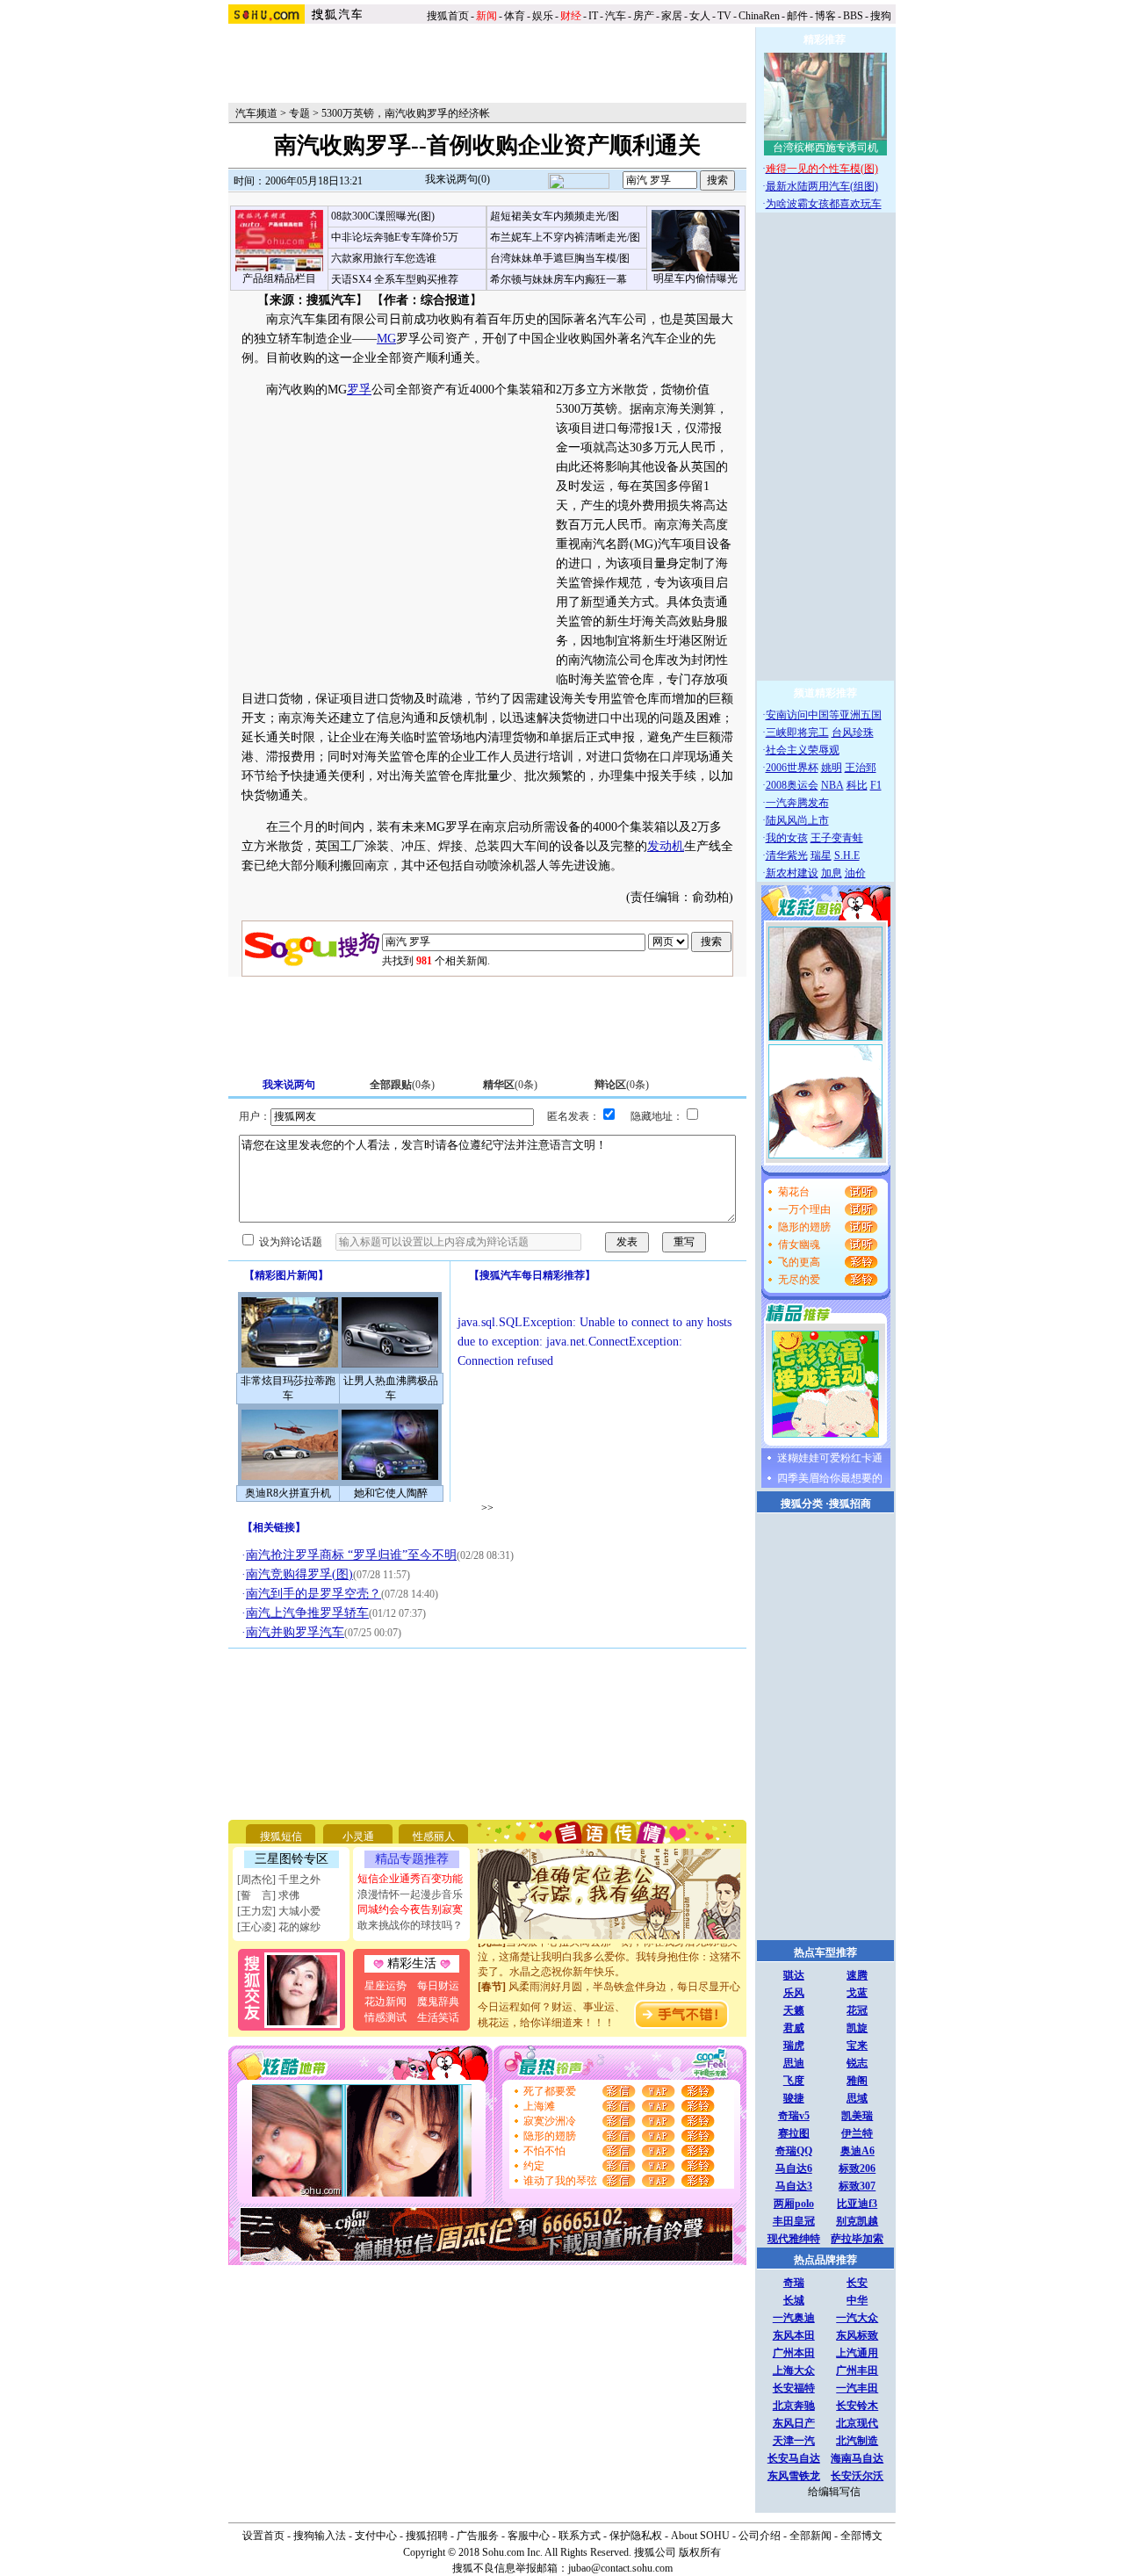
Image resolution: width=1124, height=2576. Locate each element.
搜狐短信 (281, 1836)
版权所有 (700, 2552)
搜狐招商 (850, 1504)
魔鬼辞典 (438, 2002)
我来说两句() (458, 179)
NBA (832, 785)
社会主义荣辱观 (803, 750)
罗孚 (359, 390)
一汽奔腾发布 (797, 803)
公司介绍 (760, 2536)
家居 (672, 16)
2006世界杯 (792, 768)
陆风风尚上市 (797, 820)
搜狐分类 (802, 1504)
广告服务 (478, 2536)
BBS (853, 16)
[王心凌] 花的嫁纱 (279, 1927)
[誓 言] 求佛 (268, 1895)
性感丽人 (434, 1836)
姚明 (832, 768)
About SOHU (700, 2536)
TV (724, 16)
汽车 (616, 16)
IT (593, 16)
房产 (644, 16)
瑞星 (821, 855)
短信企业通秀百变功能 (410, 1879)
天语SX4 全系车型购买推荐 (395, 279)
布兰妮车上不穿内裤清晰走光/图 (565, 237)
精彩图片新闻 (286, 1275)
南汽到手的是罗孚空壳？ (313, 1594)
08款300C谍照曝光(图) (383, 216)
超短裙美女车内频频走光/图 (555, 216)
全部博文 (861, 2536)
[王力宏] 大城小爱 (279, 1911)
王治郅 (861, 768)
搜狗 (882, 16)
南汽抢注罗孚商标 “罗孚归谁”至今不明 (351, 1555)
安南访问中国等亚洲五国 (824, 715)
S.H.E (847, 855)
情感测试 (385, 2017)
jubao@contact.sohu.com (620, 2568)
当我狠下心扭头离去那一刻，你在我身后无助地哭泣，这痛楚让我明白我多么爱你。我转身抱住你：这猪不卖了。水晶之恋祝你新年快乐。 (609, 1945)
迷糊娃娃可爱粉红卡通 (830, 1458)
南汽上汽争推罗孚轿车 (307, 1613)
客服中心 (529, 2536)
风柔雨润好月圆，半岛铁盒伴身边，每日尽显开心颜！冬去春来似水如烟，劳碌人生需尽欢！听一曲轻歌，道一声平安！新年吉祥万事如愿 (609, 1989)
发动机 (666, 846)
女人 (700, 16)
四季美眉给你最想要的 (830, 1478)
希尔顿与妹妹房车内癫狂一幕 (558, 279)
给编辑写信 (834, 2492)
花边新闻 (385, 2002)
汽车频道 (256, 113)
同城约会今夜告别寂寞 (410, 1909)
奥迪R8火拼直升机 (288, 1493)
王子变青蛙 (837, 838)
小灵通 (358, 1836)
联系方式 (580, 2536)
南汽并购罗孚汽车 (295, 1632)
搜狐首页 (448, 16)
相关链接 (274, 1527)
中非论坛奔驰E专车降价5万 (395, 237)
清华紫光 (787, 855)
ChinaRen (759, 16)
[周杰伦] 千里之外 (279, 1880)
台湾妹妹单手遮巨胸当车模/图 (560, 258)
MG (386, 339)
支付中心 (376, 2536)
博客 (825, 16)
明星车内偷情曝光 (695, 278)
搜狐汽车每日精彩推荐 (532, 1275)
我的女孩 (787, 838)
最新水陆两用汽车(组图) (822, 186)
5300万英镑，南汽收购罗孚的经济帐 (406, 113)
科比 (857, 785)
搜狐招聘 (427, 2536)
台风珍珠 (853, 732)
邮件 (797, 16)
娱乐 (543, 16)
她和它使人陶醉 (391, 1493)
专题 (299, 113)
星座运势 (385, 1986)
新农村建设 (792, 873)
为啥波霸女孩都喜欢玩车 (824, 204)
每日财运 (438, 1986)
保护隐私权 (636, 2536)
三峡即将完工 (797, 732)
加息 (832, 873)
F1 (876, 785)
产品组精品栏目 (279, 278)
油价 (855, 873)
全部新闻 (811, 2536)
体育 (515, 16)
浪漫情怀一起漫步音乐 (410, 1894)
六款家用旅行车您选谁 (384, 258)
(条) (402, 1085)
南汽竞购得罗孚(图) (299, 1574)
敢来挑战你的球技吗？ (410, 1925)
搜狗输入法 (320, 2536)
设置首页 (263, 2536)
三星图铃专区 (292, 1859)
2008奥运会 (792, 785)
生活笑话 (438, 2017)
